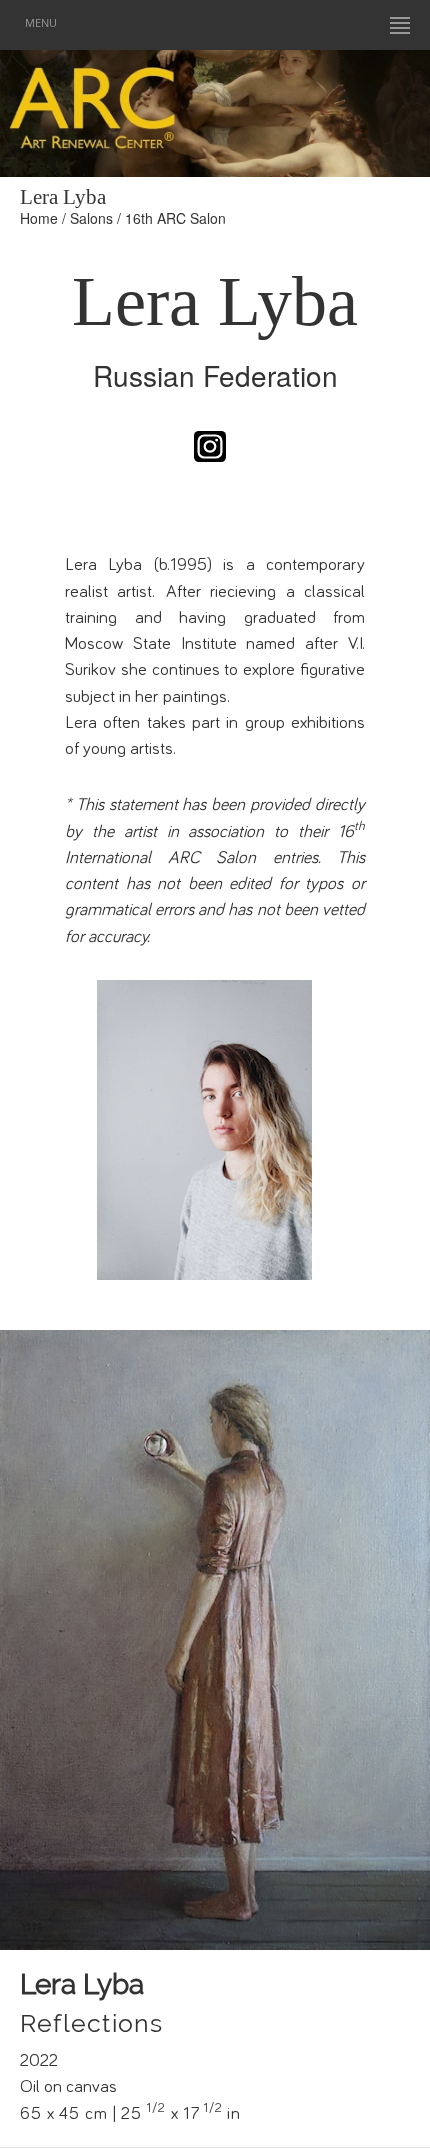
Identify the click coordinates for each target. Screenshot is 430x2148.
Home (39, 218)
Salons (91, 218)
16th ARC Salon (175, 218)
